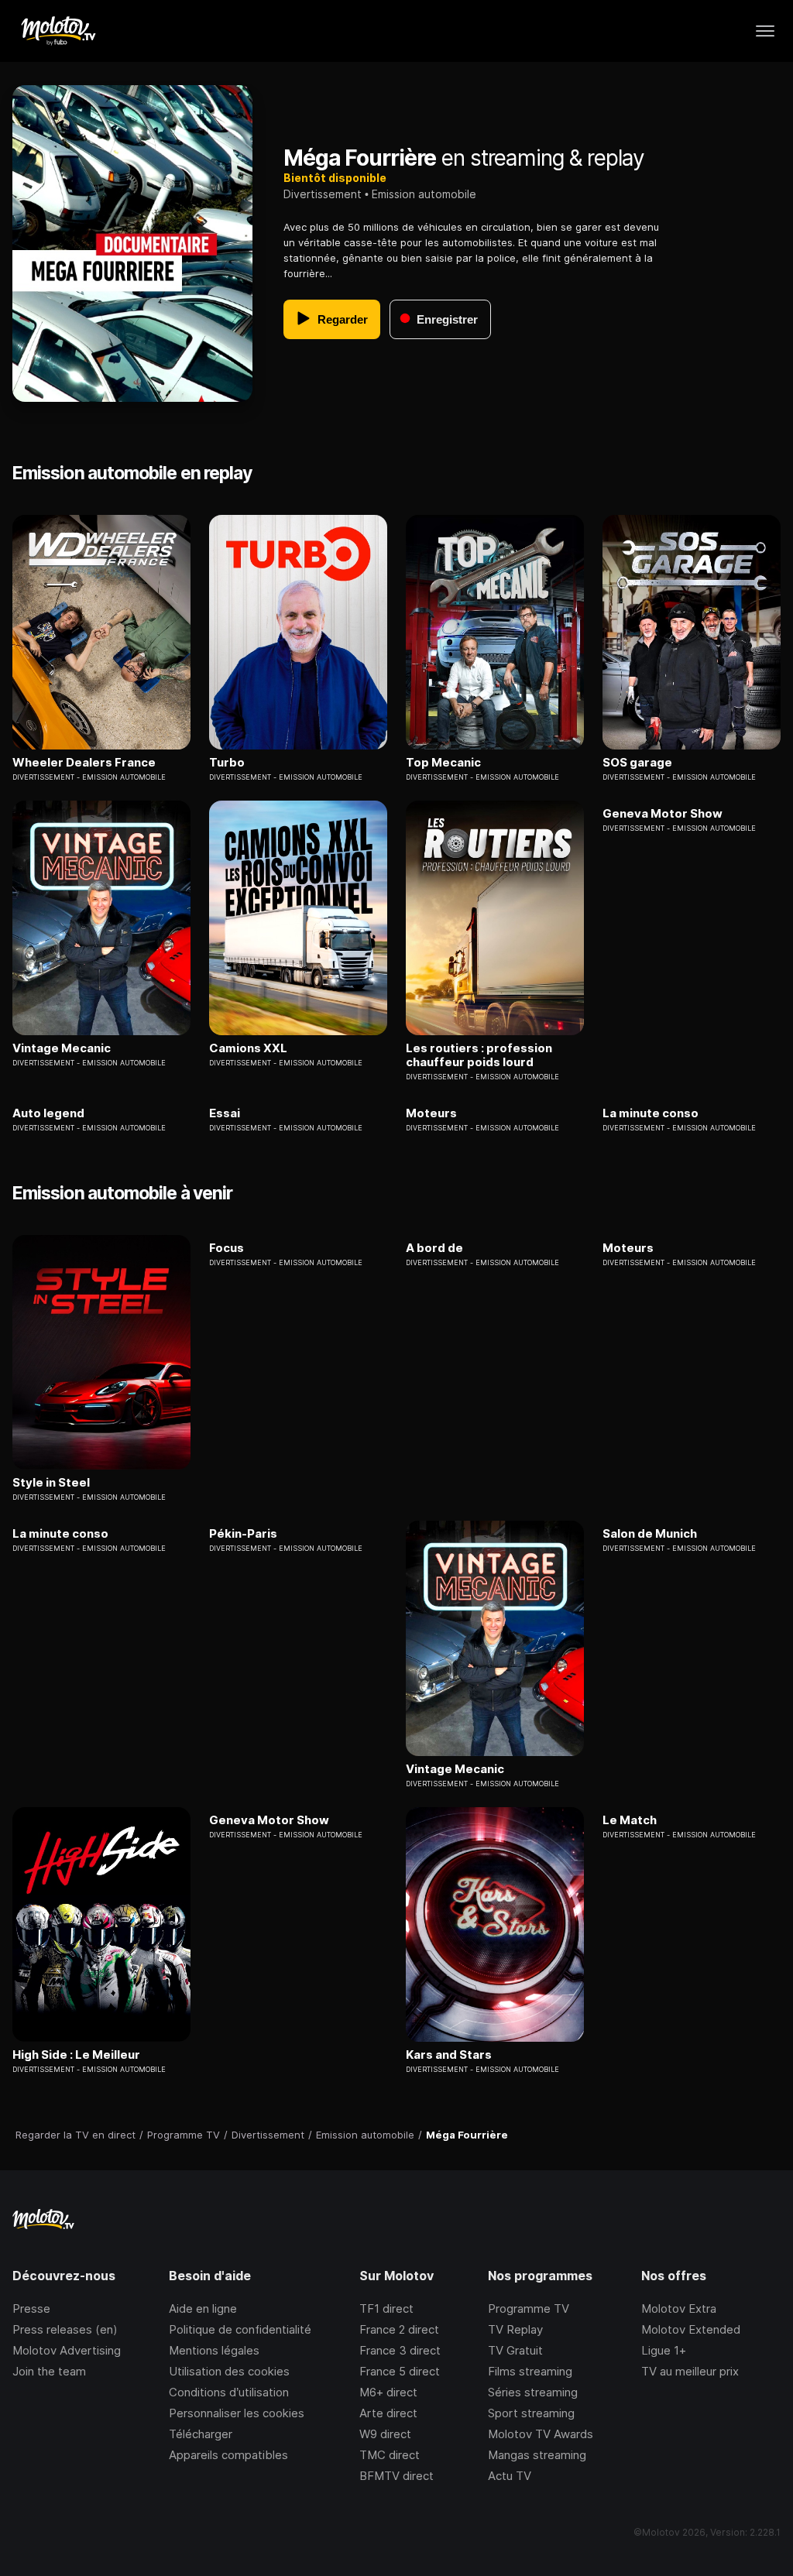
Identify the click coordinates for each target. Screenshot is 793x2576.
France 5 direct (400, 2371)
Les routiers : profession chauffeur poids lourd (479, 1055)
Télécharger (201, 2434)
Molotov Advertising (67, 2350)
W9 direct (385, 2434)
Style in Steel (51, 1483)
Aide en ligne (203, 2308)
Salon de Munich (650, 1534)
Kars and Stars (449, 2055)
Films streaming (530, 2371)
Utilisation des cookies (229, 2371)
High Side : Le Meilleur (76, 2055)
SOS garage (637, 763)
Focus (227, 1248)
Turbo (227, 763)
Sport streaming (531, 2413)
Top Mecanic (443, 763)
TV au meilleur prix (690, 2371)
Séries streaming (533, 2392)
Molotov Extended (691, 2329)
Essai (225, 1113)
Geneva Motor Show (663, 814)
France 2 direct (399, 2329)
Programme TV (529, 2308)
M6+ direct (388, 2392)
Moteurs (431, 1113)
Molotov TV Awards (541, 2434)
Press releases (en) (65, 2329)
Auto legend (48, 1113)
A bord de (434, 1248)
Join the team (49, 2371)
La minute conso (651, 1113)
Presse (31, 2308)
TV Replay (515, 2329)
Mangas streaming (537, 2455)
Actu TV (510, 2476)
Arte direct (388, 2413)
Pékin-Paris (243, 1534)
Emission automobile (424, 194)
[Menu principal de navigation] (765, 31)
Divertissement (323, 194)
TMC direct (390, 2455)
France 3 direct (400, 2350)
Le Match (630, 1820)
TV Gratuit (515, 2350)
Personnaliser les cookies (237, 2413)
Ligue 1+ (664, 2350)
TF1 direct (386, 2308)
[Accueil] (58, 31)
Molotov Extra (679, 2308)
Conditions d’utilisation (229, 2392)
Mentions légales (214, 2350)
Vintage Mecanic (62, 1048)
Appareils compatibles (228, 2455)
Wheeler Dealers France (84, 763)
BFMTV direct (396, 2476)
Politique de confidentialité (240, 2329)
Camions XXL (248, 1048)
